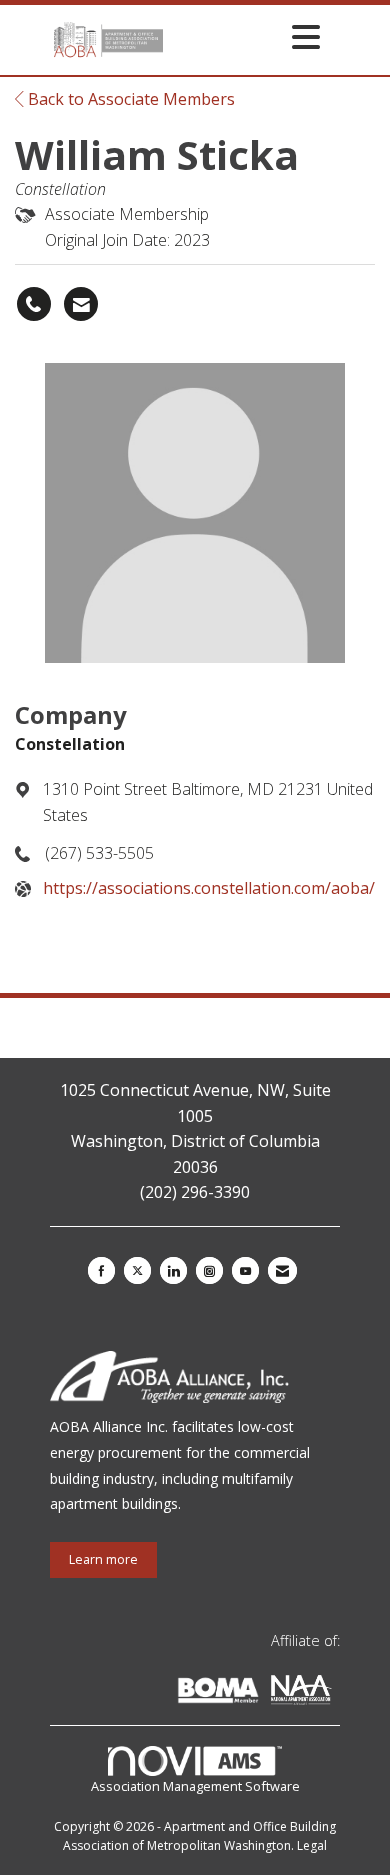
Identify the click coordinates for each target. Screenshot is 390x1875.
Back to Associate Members (129, 99)
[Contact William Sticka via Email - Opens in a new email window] (81, 304)
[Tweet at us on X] (137, 1270)
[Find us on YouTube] (245, 1270)
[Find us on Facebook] (101, 1270)
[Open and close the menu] (247, 36)
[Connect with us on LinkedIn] (173, 1270)
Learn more (103, 1559)
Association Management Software (195, 1786)
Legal (312, 1845)
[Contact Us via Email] (282, 1270)
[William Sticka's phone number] (34, 304)
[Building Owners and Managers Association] (336, 1693)
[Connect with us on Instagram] (209, 1270)
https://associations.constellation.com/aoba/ (209, 888)
